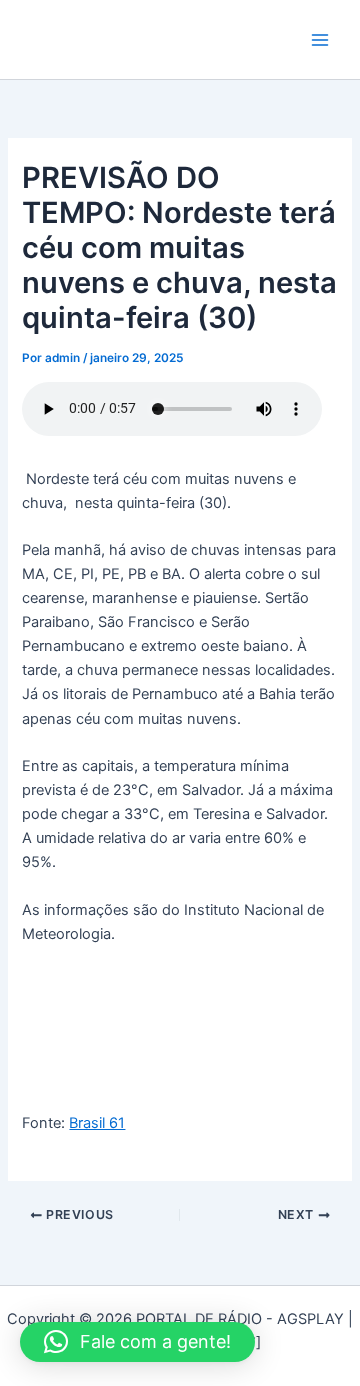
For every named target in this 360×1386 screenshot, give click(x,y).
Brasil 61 (97, 1123)
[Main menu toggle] (320, 39)
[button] (137, 1342)
